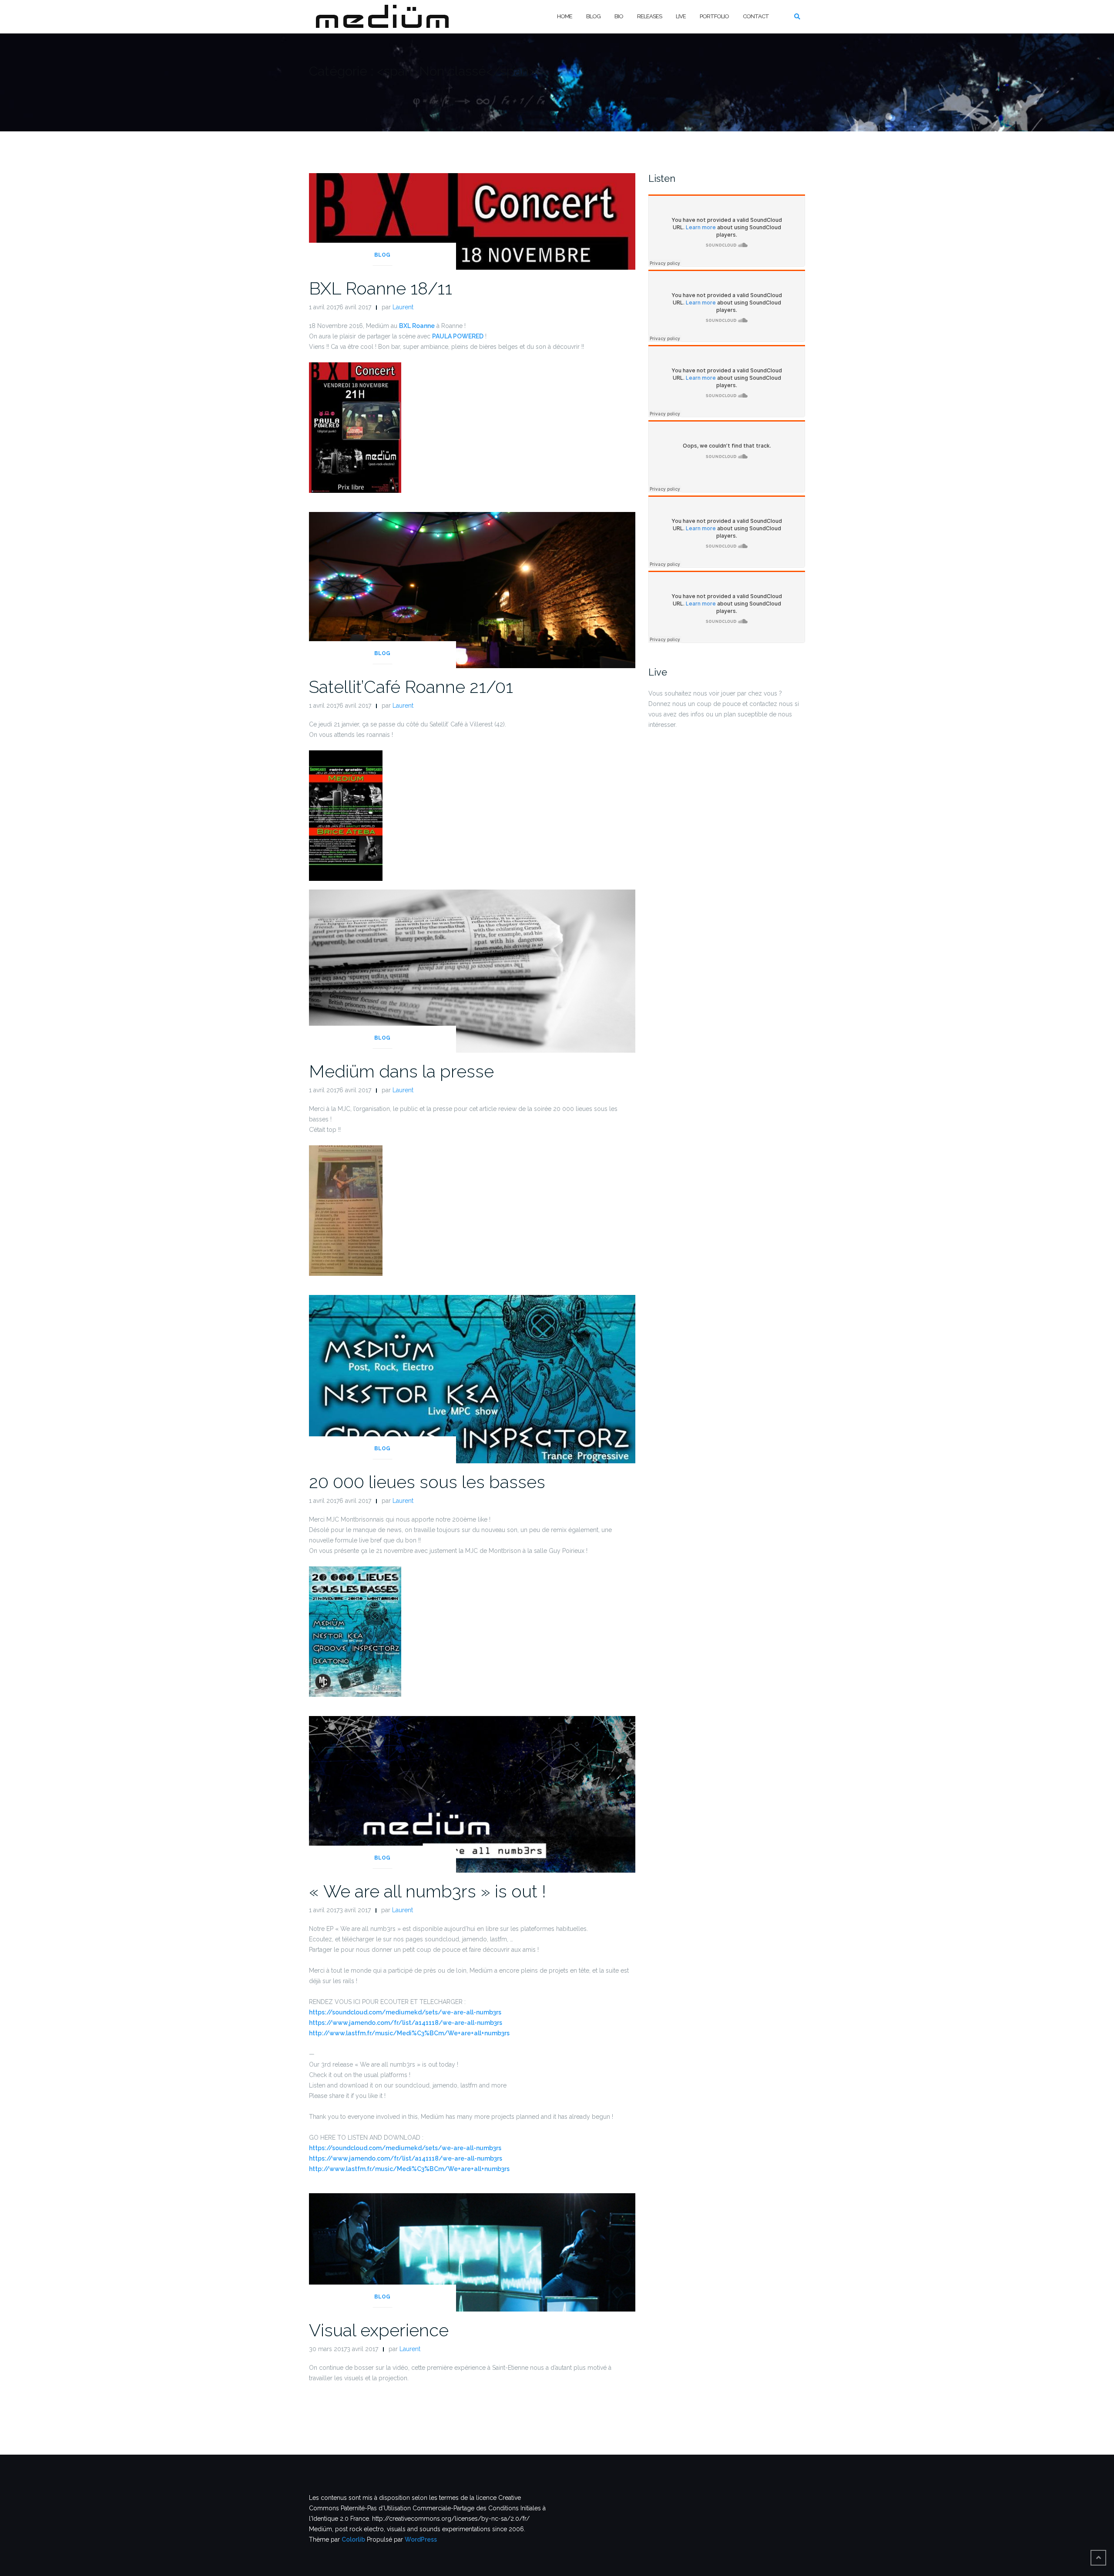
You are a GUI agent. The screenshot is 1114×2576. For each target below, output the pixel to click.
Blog (593, 16)
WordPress (421, 2539)
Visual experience (379, 2330)
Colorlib (353, 2539)
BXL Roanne (417, 326)
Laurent (403, 307)
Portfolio (714, 16)
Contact (756, 16)
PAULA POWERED (458, 336)
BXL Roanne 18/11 (381, 288)
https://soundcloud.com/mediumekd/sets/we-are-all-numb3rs (405, 2012)
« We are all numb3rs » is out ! (428, 1891)
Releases (649, 16)
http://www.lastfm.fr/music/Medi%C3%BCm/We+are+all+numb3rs (409, 2033)
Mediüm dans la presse (401, 1071)
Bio (619, 16)
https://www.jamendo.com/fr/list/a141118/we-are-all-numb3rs (406, 2023)
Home (565, 16)
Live (681, 16)
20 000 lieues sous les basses (427, 1482)
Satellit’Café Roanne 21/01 (411, 687)
